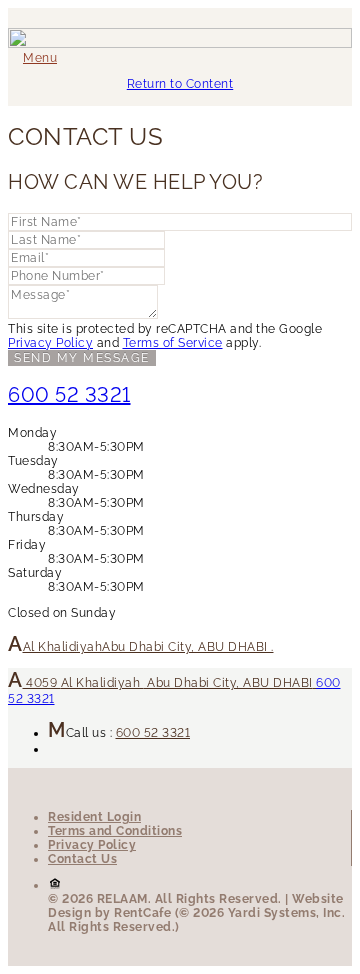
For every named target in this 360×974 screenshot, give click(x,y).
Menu (40, 58)
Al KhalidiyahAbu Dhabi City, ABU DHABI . (148, 647)
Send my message (82, 358)
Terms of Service (173, 343)
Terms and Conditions (115, 831)
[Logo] (180, 44)
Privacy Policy (50, 343)
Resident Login (94, 817)
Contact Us (82, 859)
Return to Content (180, 84)
